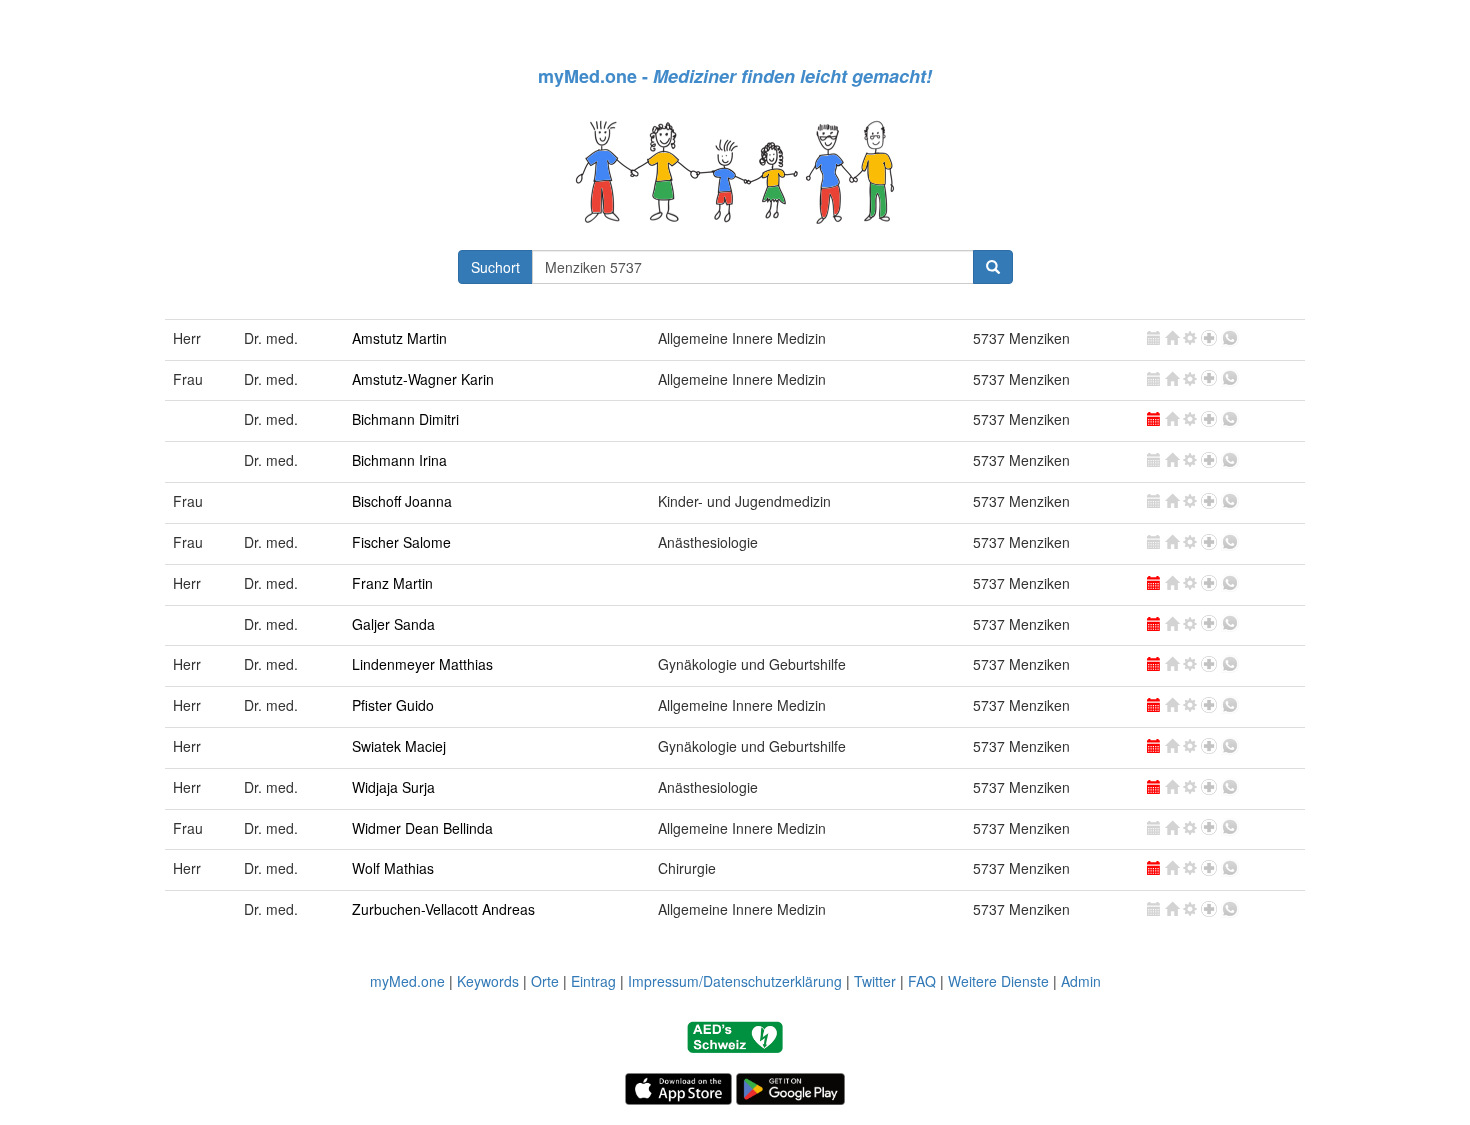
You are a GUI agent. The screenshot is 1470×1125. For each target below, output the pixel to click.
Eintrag (593, 981)
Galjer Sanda (393, 624)
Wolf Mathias (393, 868)
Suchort (495, 267)
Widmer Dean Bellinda (422, 828)
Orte (545, 981)
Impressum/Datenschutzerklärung (735, 981)
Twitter (875, 981)
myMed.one (407, 981)
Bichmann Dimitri (405, 419)
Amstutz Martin (399, 338)
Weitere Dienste (998, 981)
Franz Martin (392, 583)
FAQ (922, 981)
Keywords (488, 981)
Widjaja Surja (393, 787)
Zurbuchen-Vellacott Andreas (443, 909)
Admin (1081, 981)
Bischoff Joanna (402, 501)
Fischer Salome (401, 542)
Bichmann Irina (399, 460)
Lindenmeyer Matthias (422, 664)
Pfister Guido (393, 705)
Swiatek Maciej (399, 746)
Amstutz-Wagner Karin (423, 379)
